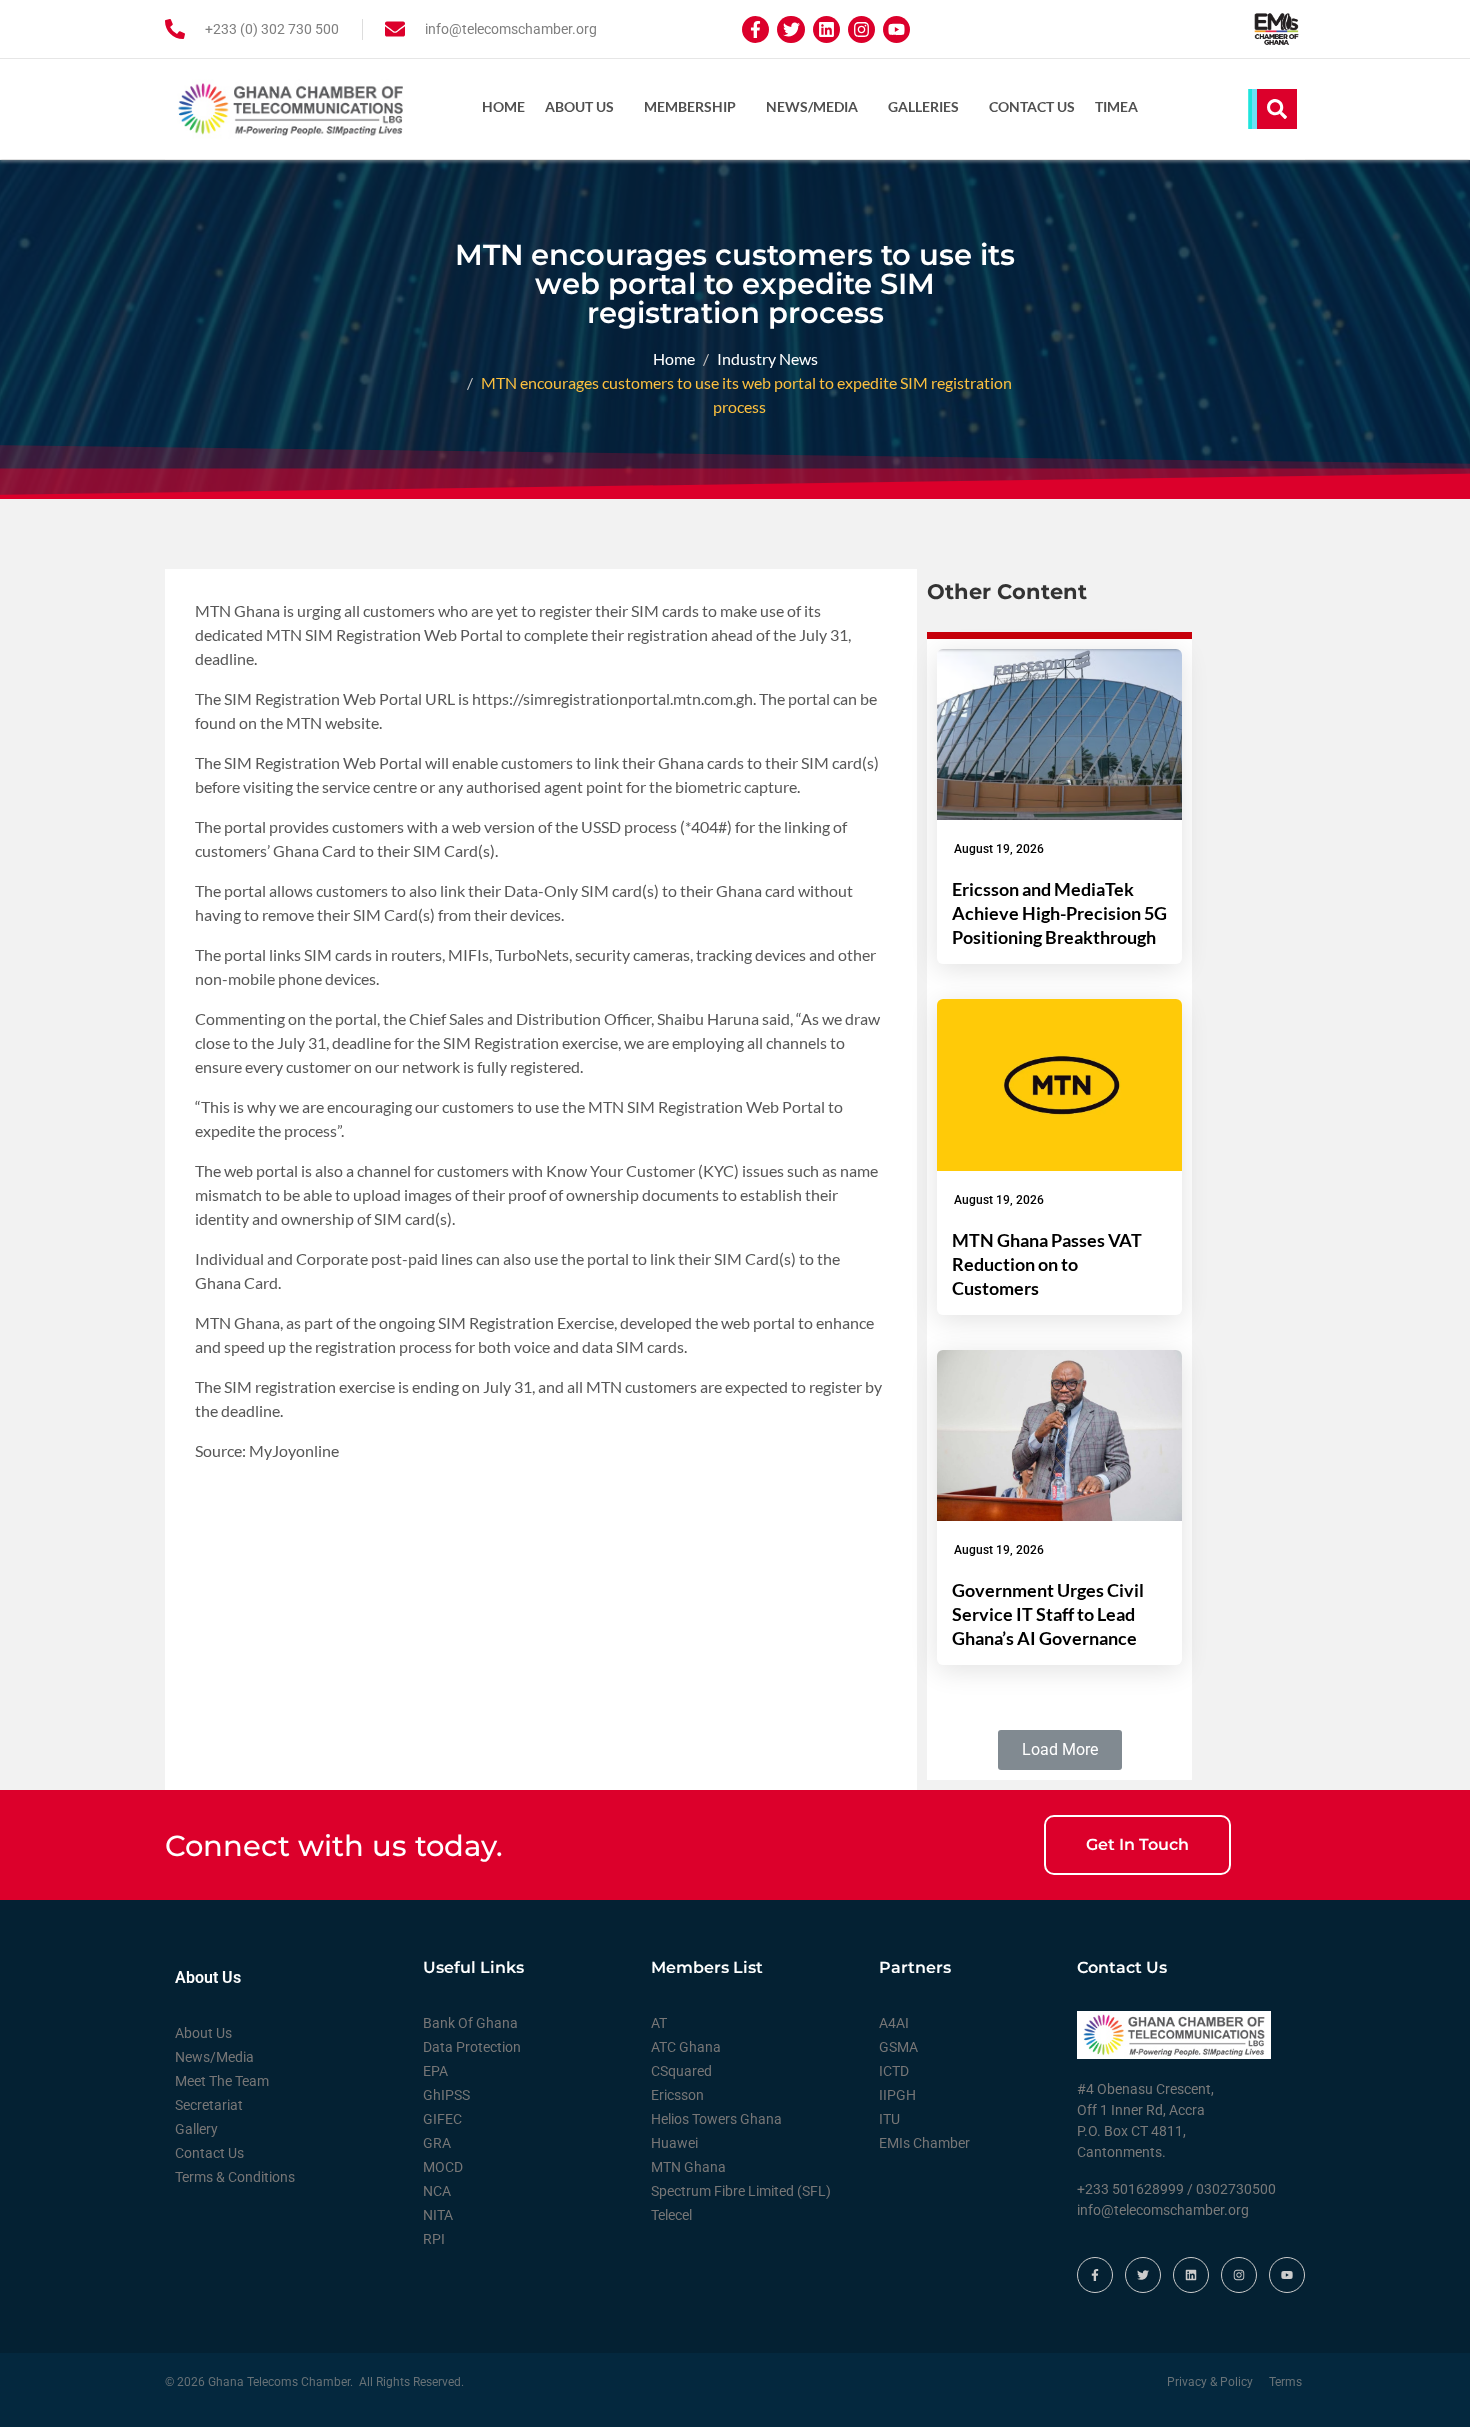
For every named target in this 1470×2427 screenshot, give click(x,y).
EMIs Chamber (924, 2143)
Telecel (671, 2215)
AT (659, 2023)
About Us (579, 106)
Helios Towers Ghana (716, 2119)
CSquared (681, 2071)
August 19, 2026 (999, 849)
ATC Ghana (686, 2047)
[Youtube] (896, 29)
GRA (437, 2143)
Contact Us (1032, 106)
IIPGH (897, 2095)
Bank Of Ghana (470, 2023)
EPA (435, 2071)
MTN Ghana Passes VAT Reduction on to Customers (1047, 1264)
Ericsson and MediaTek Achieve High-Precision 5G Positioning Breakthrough (1059, 913)
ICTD (894, 2071)
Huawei (674, 2143)
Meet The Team (222, 2081)
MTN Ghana (688, 2167)
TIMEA (1116, 106)
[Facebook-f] (755, 29)
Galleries (923, 106)
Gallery (196, 2129)
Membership (690, 106)
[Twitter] (790, 29)
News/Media (812, 106)
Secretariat (209, 2105)
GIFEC (442, 2119)
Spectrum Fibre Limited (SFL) (741, 2191)
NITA (438, 2215)
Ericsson (677, 2095)
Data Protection (472, 2047)
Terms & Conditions (235, 2177)
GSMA (898, 2047)
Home (503, 106)
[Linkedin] (826, 29)
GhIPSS (446, 2095)
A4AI (894, 2023)
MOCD (443, 2167)
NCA (437, 2191)
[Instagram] (861, 29)
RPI (434, 2239)
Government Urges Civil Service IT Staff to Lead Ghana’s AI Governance (1048, 1614)
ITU (889, 2119)
